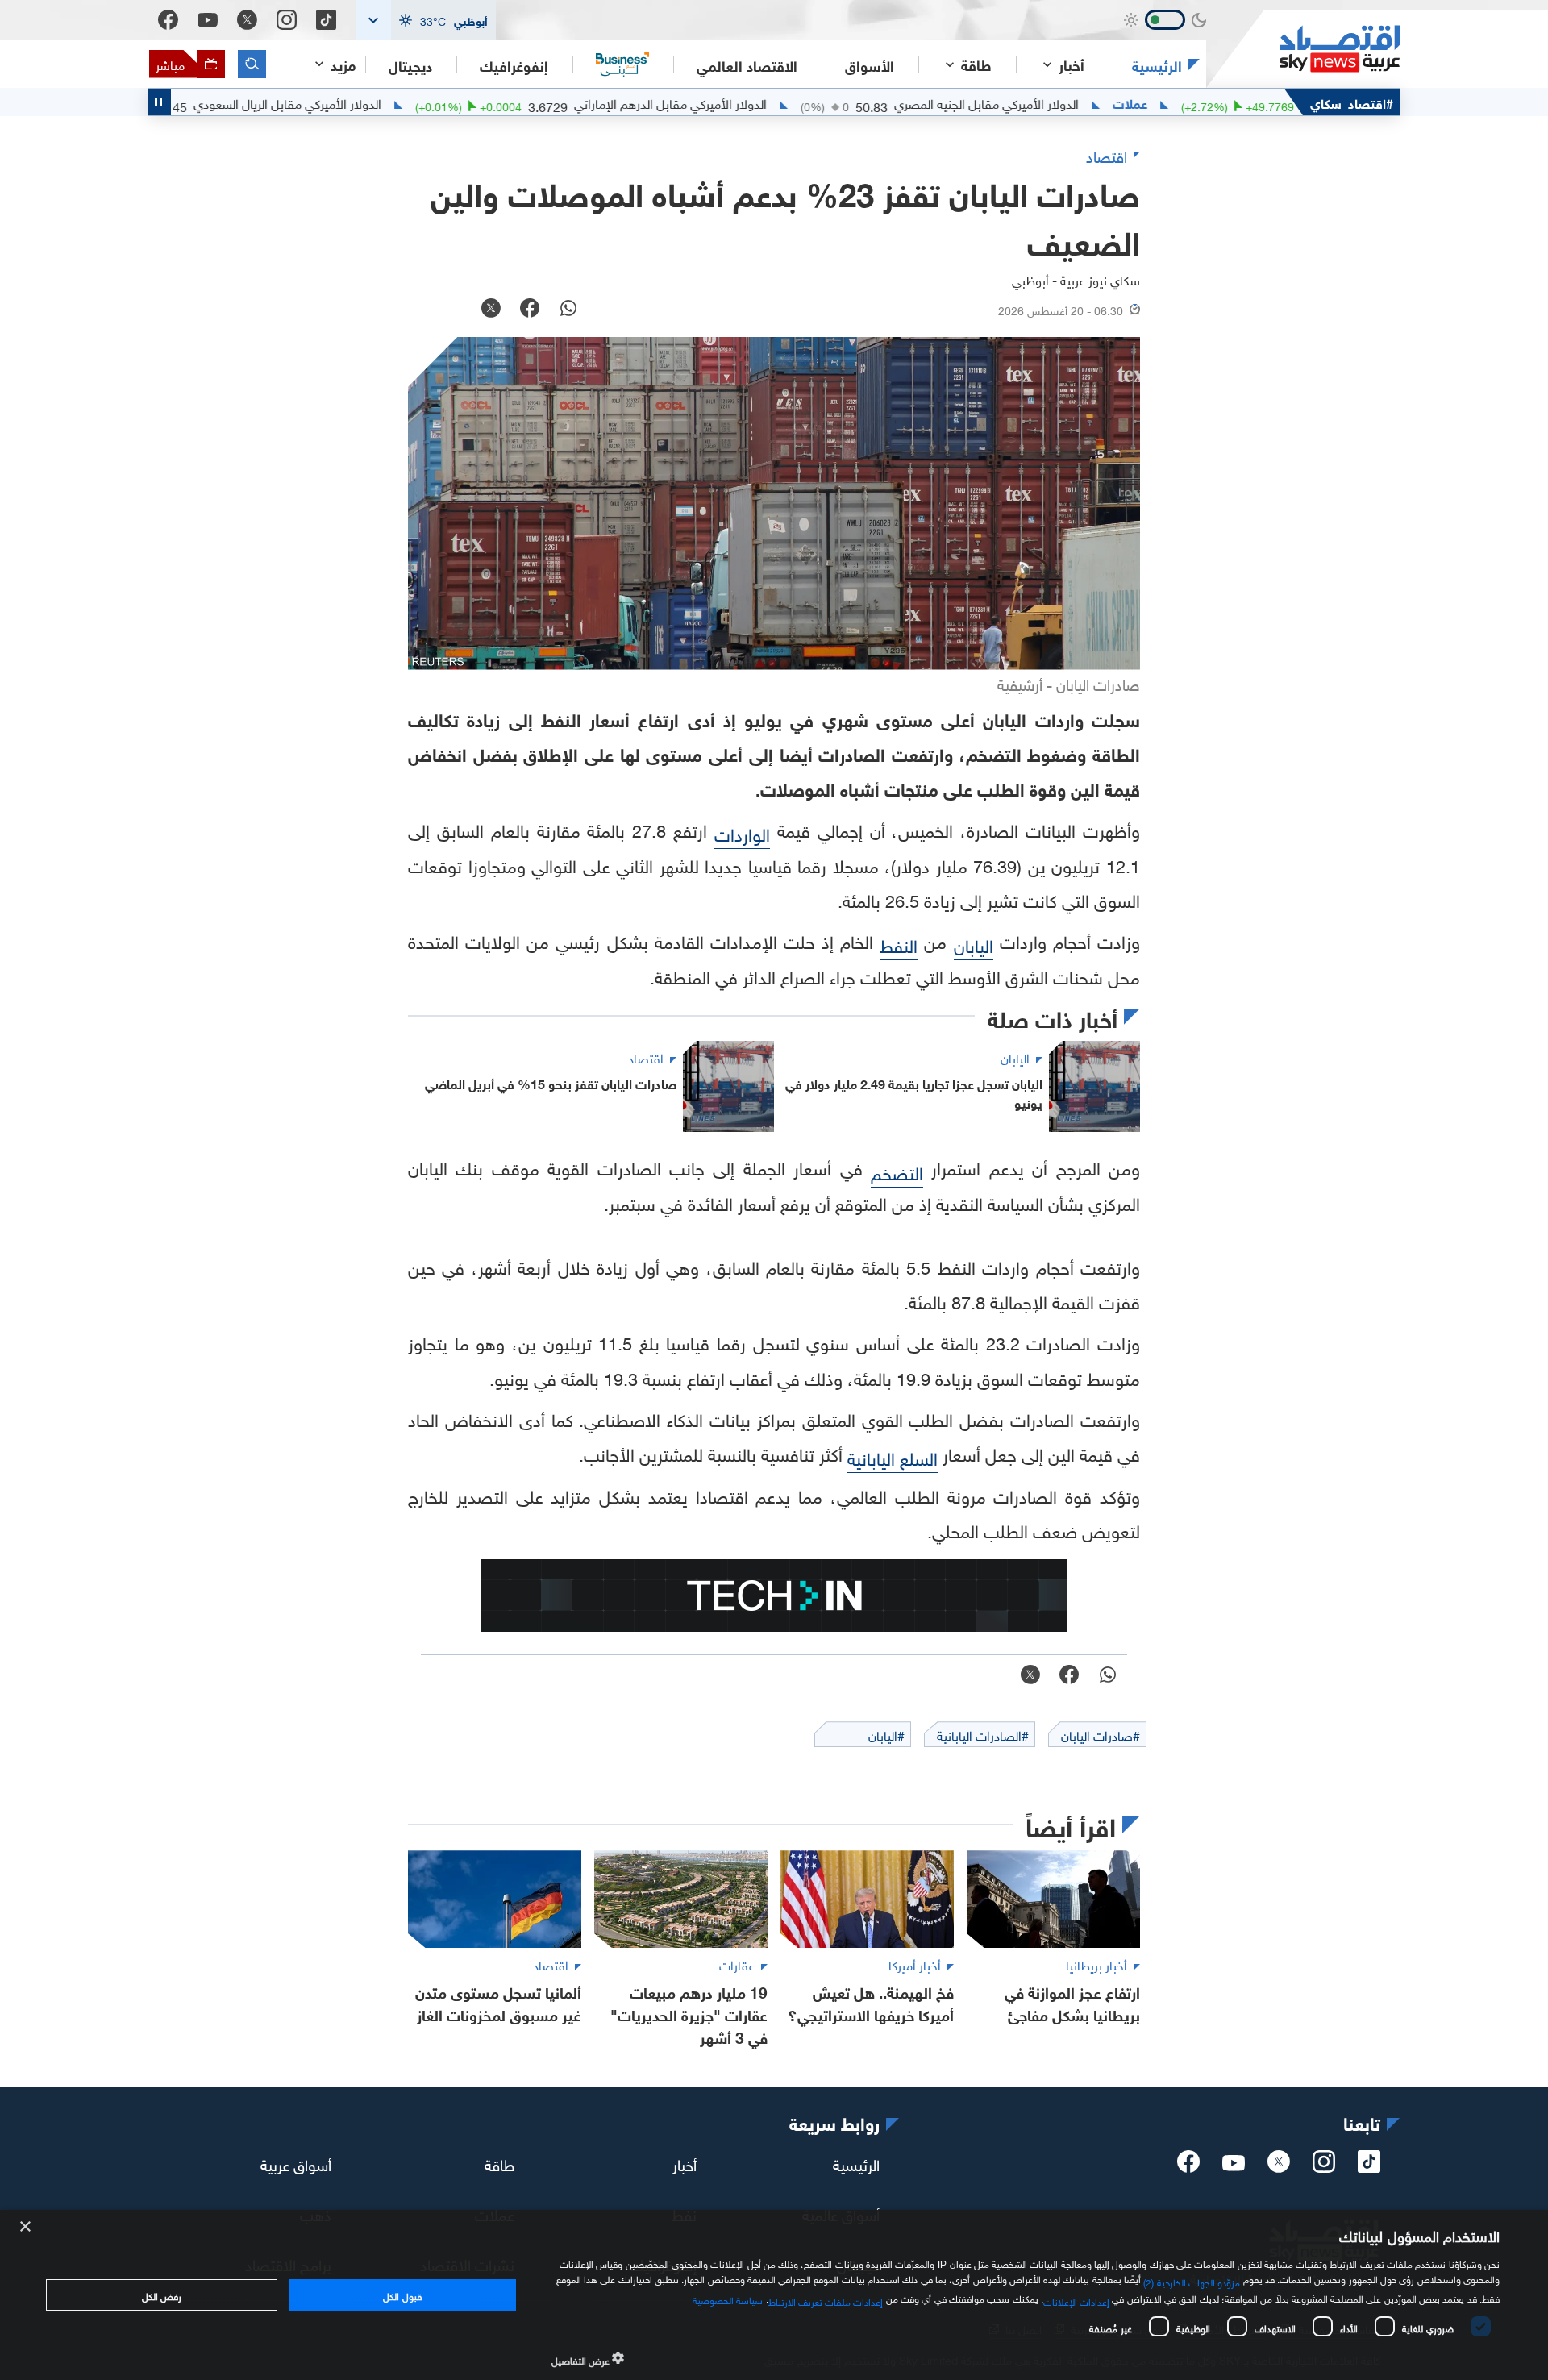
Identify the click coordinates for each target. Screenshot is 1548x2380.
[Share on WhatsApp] (568, 310)
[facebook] (1188, 2166)
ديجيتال (410, 64)
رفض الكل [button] (162, 2295)
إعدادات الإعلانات (1076, 2300)
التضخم (897, 1171)
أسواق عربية (296, 2162)
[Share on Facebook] (530, 310)
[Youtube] (208, 20)
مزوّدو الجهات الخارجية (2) (1192, 2281)
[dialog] (774, 2295)
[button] (426, 20)
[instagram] (1324, 2166)
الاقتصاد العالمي (747, 64)
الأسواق (870, 64)
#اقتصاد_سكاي (1352, 102)
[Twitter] (247, 20)
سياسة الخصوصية (728, 2299)
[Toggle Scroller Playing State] (160, 102)
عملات (1197, 102)
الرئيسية (1157, 64)
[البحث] (252, 64)
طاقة (499, 2162)
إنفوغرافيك (514, 64)
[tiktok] (1369, 2166)
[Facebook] (168, 20)
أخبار (685, 2162)
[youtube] (1234, 2165)
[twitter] (1279, 2166)
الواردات (742, 832)
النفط (899, 944)
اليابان (974, 944)
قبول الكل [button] (402, 2295)
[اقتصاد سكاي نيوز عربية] (1303, 49)
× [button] (26, 2227)
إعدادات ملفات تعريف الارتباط (826, 2300)
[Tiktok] (326, 20)
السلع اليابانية (893, 1456)
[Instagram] (287, 20)
